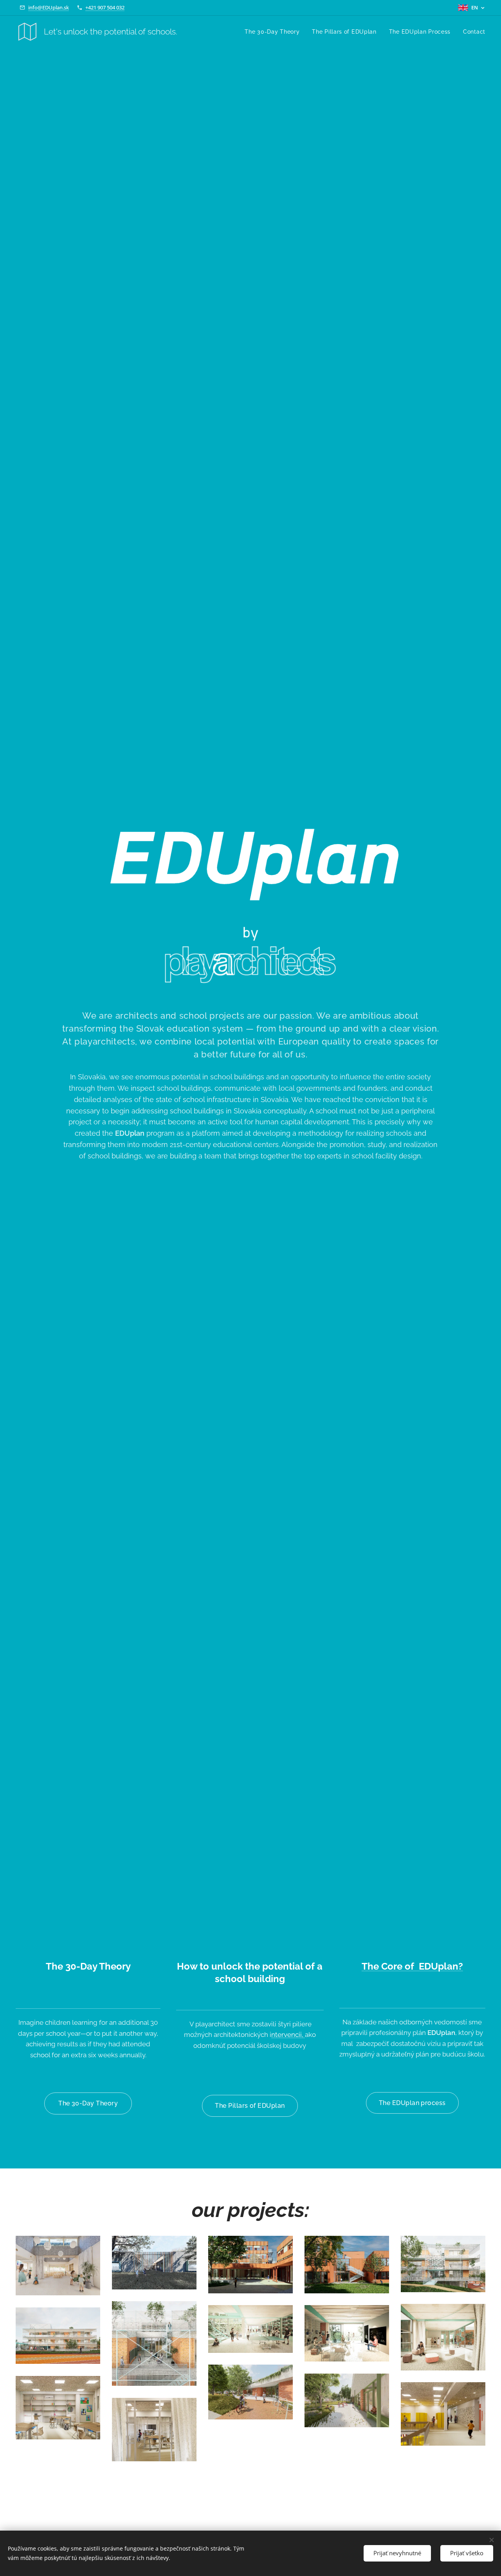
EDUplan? (440, 1966)
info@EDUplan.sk (49, 7)
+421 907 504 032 (105, 7)
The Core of (389, 1966)
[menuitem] (274, 32)
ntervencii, (288, 2035)
